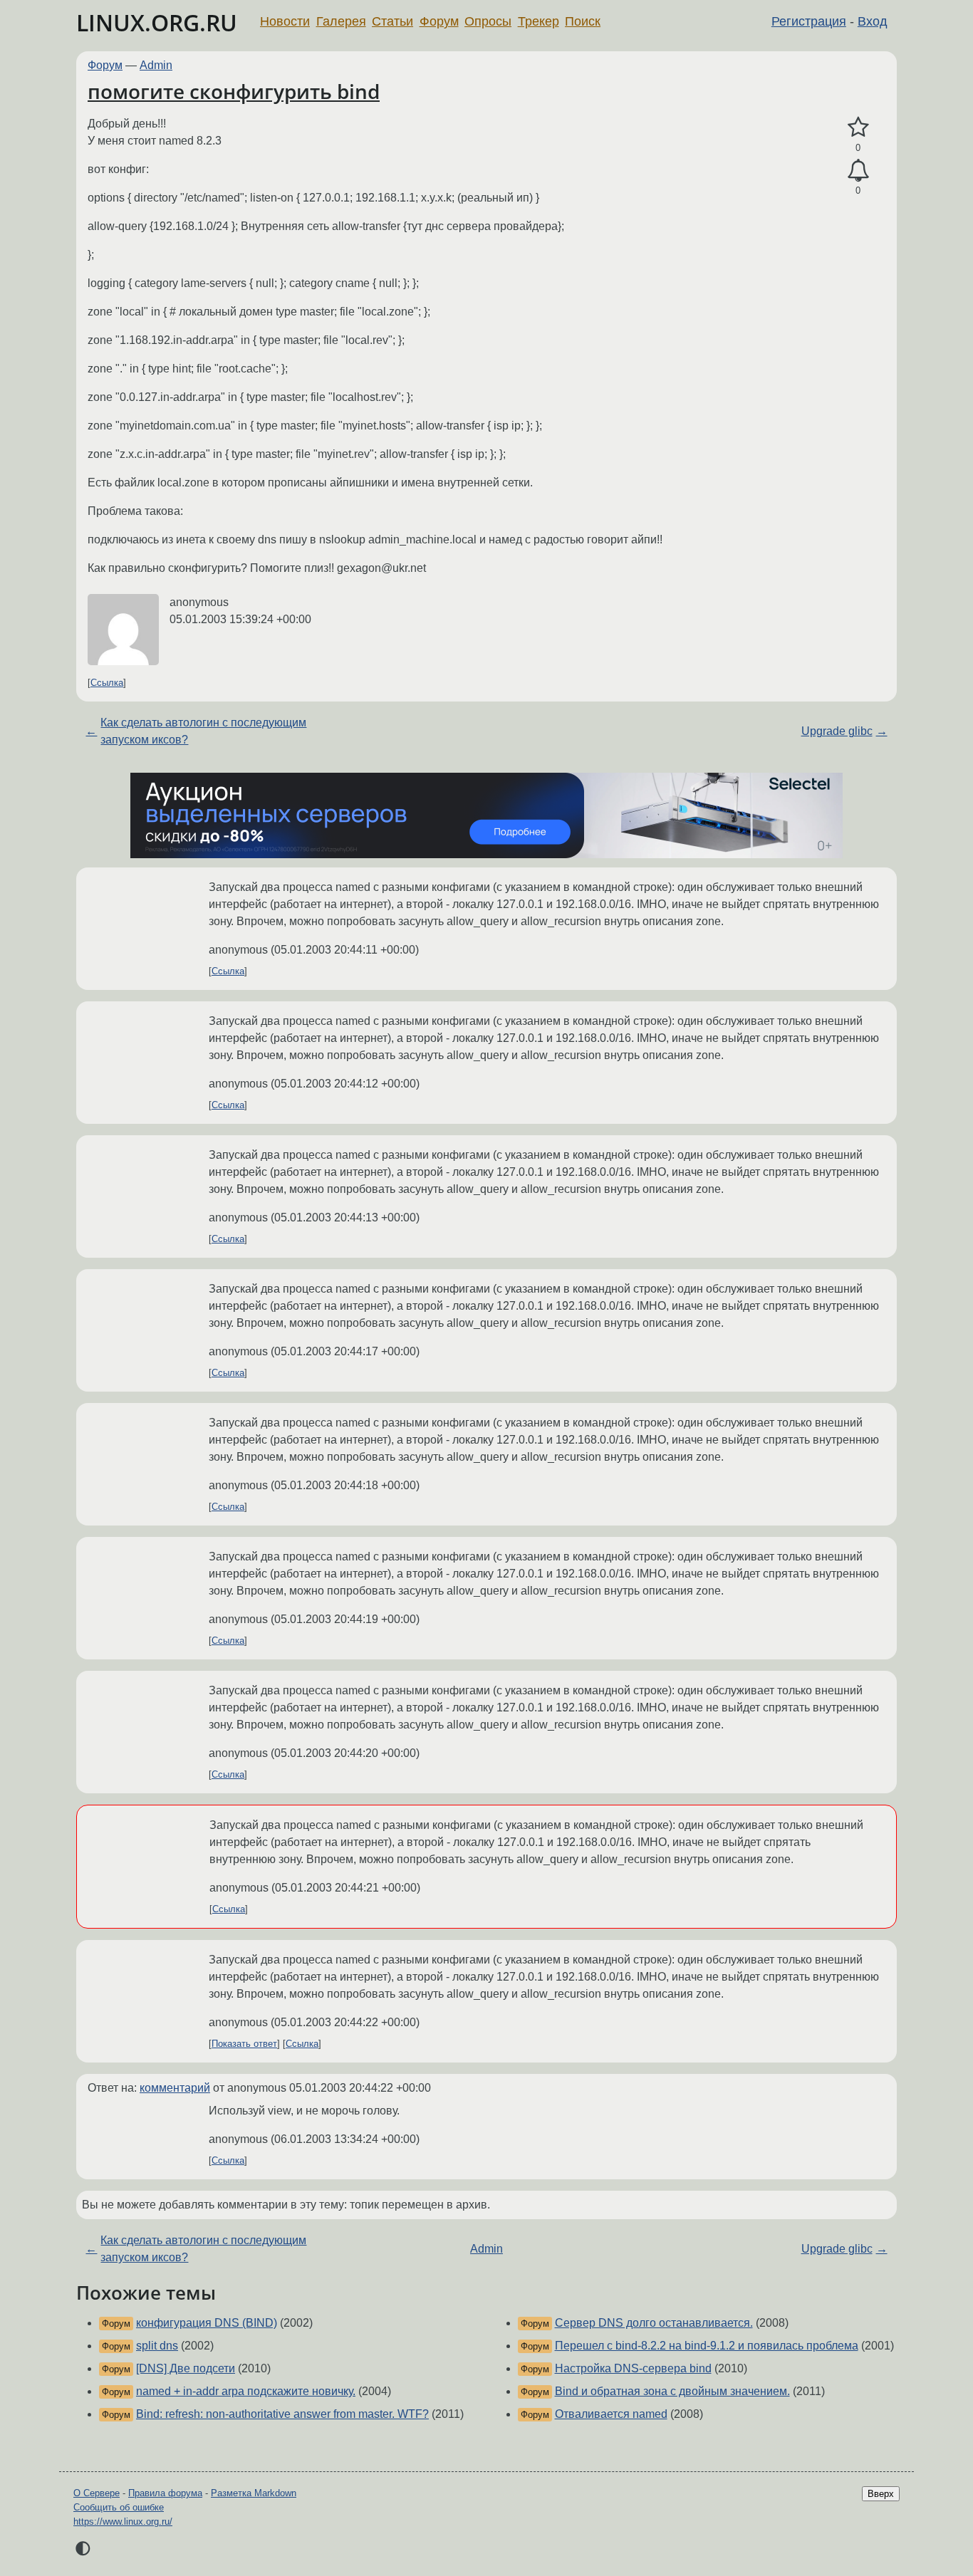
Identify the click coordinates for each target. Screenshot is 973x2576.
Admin (156, 65)
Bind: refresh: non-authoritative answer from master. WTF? (282, 2414)
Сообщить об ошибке (119, 2507)
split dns (157, 2346)
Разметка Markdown (254, 2493)
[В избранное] (858, 127)
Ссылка (107, 683)
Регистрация (809, 21)
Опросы (488, 21)
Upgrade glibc (837, 731)
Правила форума (165, 2493)
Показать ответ (244, 2044)
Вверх (881, 2494)
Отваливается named (611, 2414)
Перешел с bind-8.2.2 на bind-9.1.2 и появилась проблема (707, 2346)
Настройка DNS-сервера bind (633, 2368)
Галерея (341, 21)
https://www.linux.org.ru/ (123, 2522)
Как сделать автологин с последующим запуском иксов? (203, 731)
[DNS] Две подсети (186, 2368)
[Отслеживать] (858, 171)
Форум (439, 21)
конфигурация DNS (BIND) (207, 2323)
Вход (873, 21)
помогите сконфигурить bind (234, 91)
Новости (285, 21)
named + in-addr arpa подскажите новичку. (246, 2391)
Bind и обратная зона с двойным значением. (672, 2391)
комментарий (175, 2088)
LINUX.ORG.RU (157, 22)
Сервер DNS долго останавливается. (654, 2323)
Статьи (392, 21)
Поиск (583, 21)
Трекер (538, 21)
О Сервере (97, 2493)
